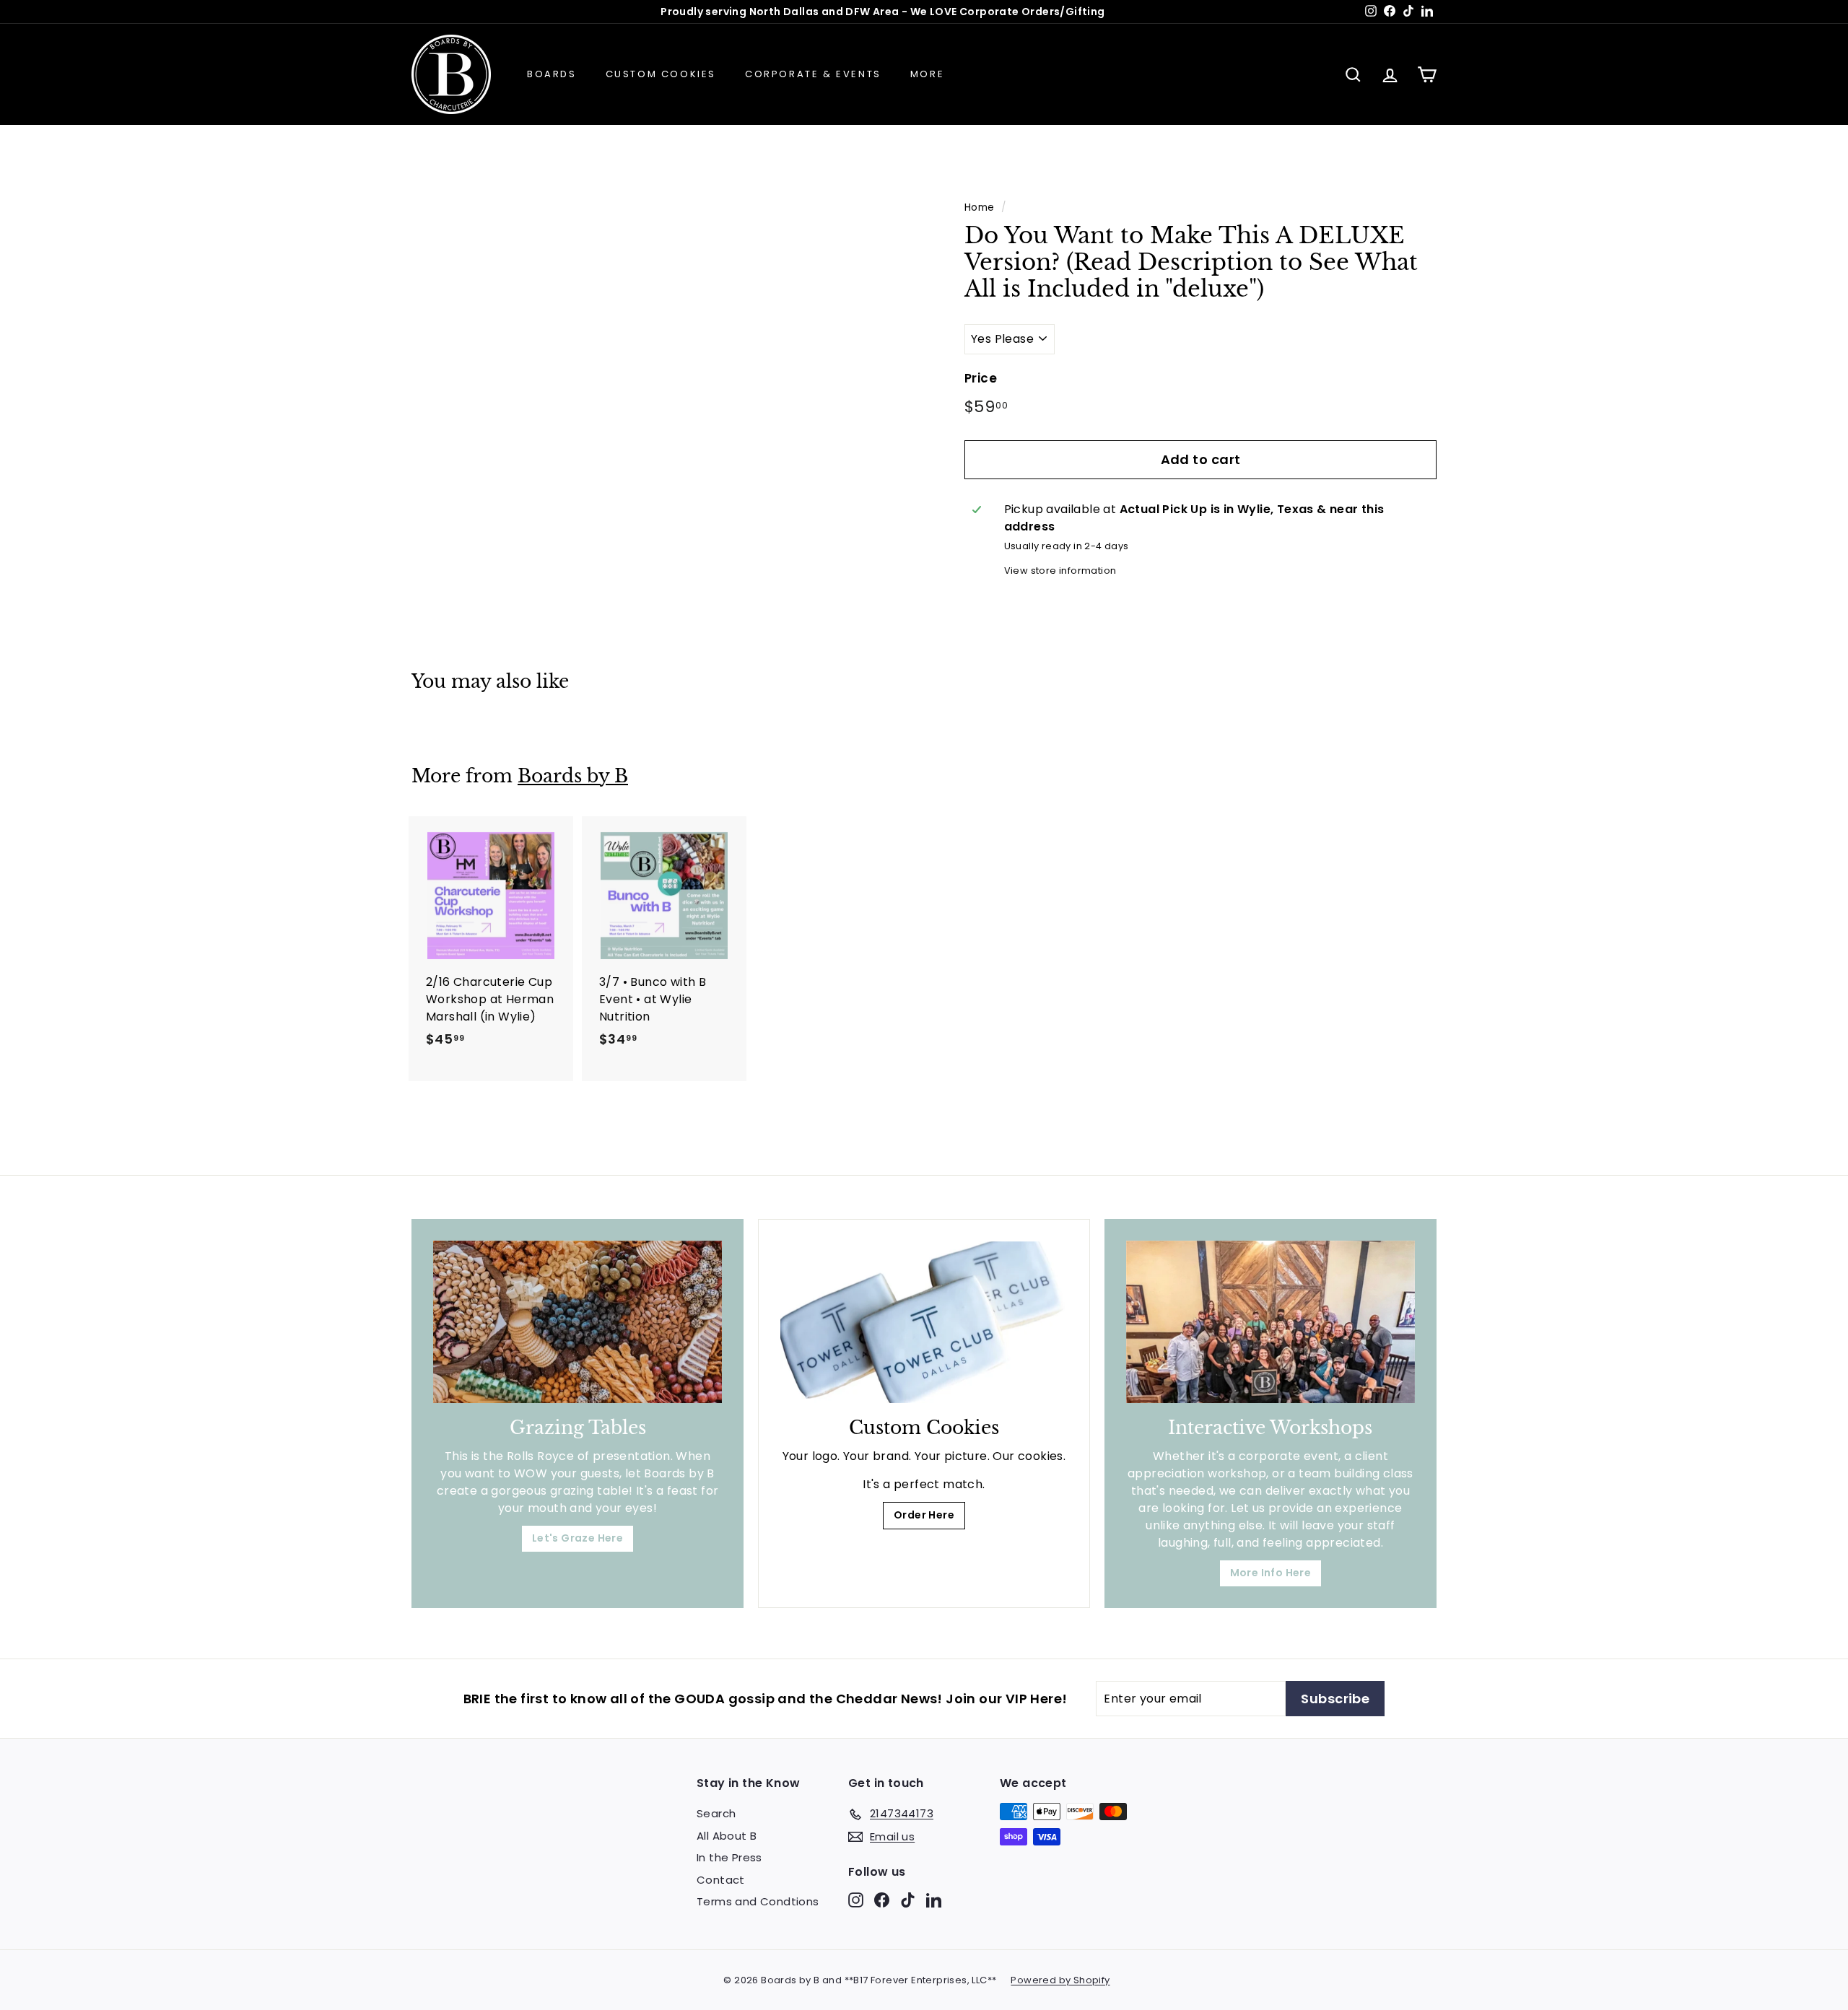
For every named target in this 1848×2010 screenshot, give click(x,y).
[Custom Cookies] (924, 1322)
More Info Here (1271, 1573)
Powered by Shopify (1060, 1980)
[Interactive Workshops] (1270, 1322)
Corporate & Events (813, 74)
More (927, 74)
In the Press (729, 1857)
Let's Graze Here (577, 1538)
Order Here (924, 1515)
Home (980, 207)
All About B (727, 1836)
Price (981, 378)
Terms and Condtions (758, 1901)
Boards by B (573, 776)
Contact (721, 1880)
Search (716, 1813)
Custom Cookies (661, 74)
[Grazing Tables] (577, 1322)
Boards (552, 74)
